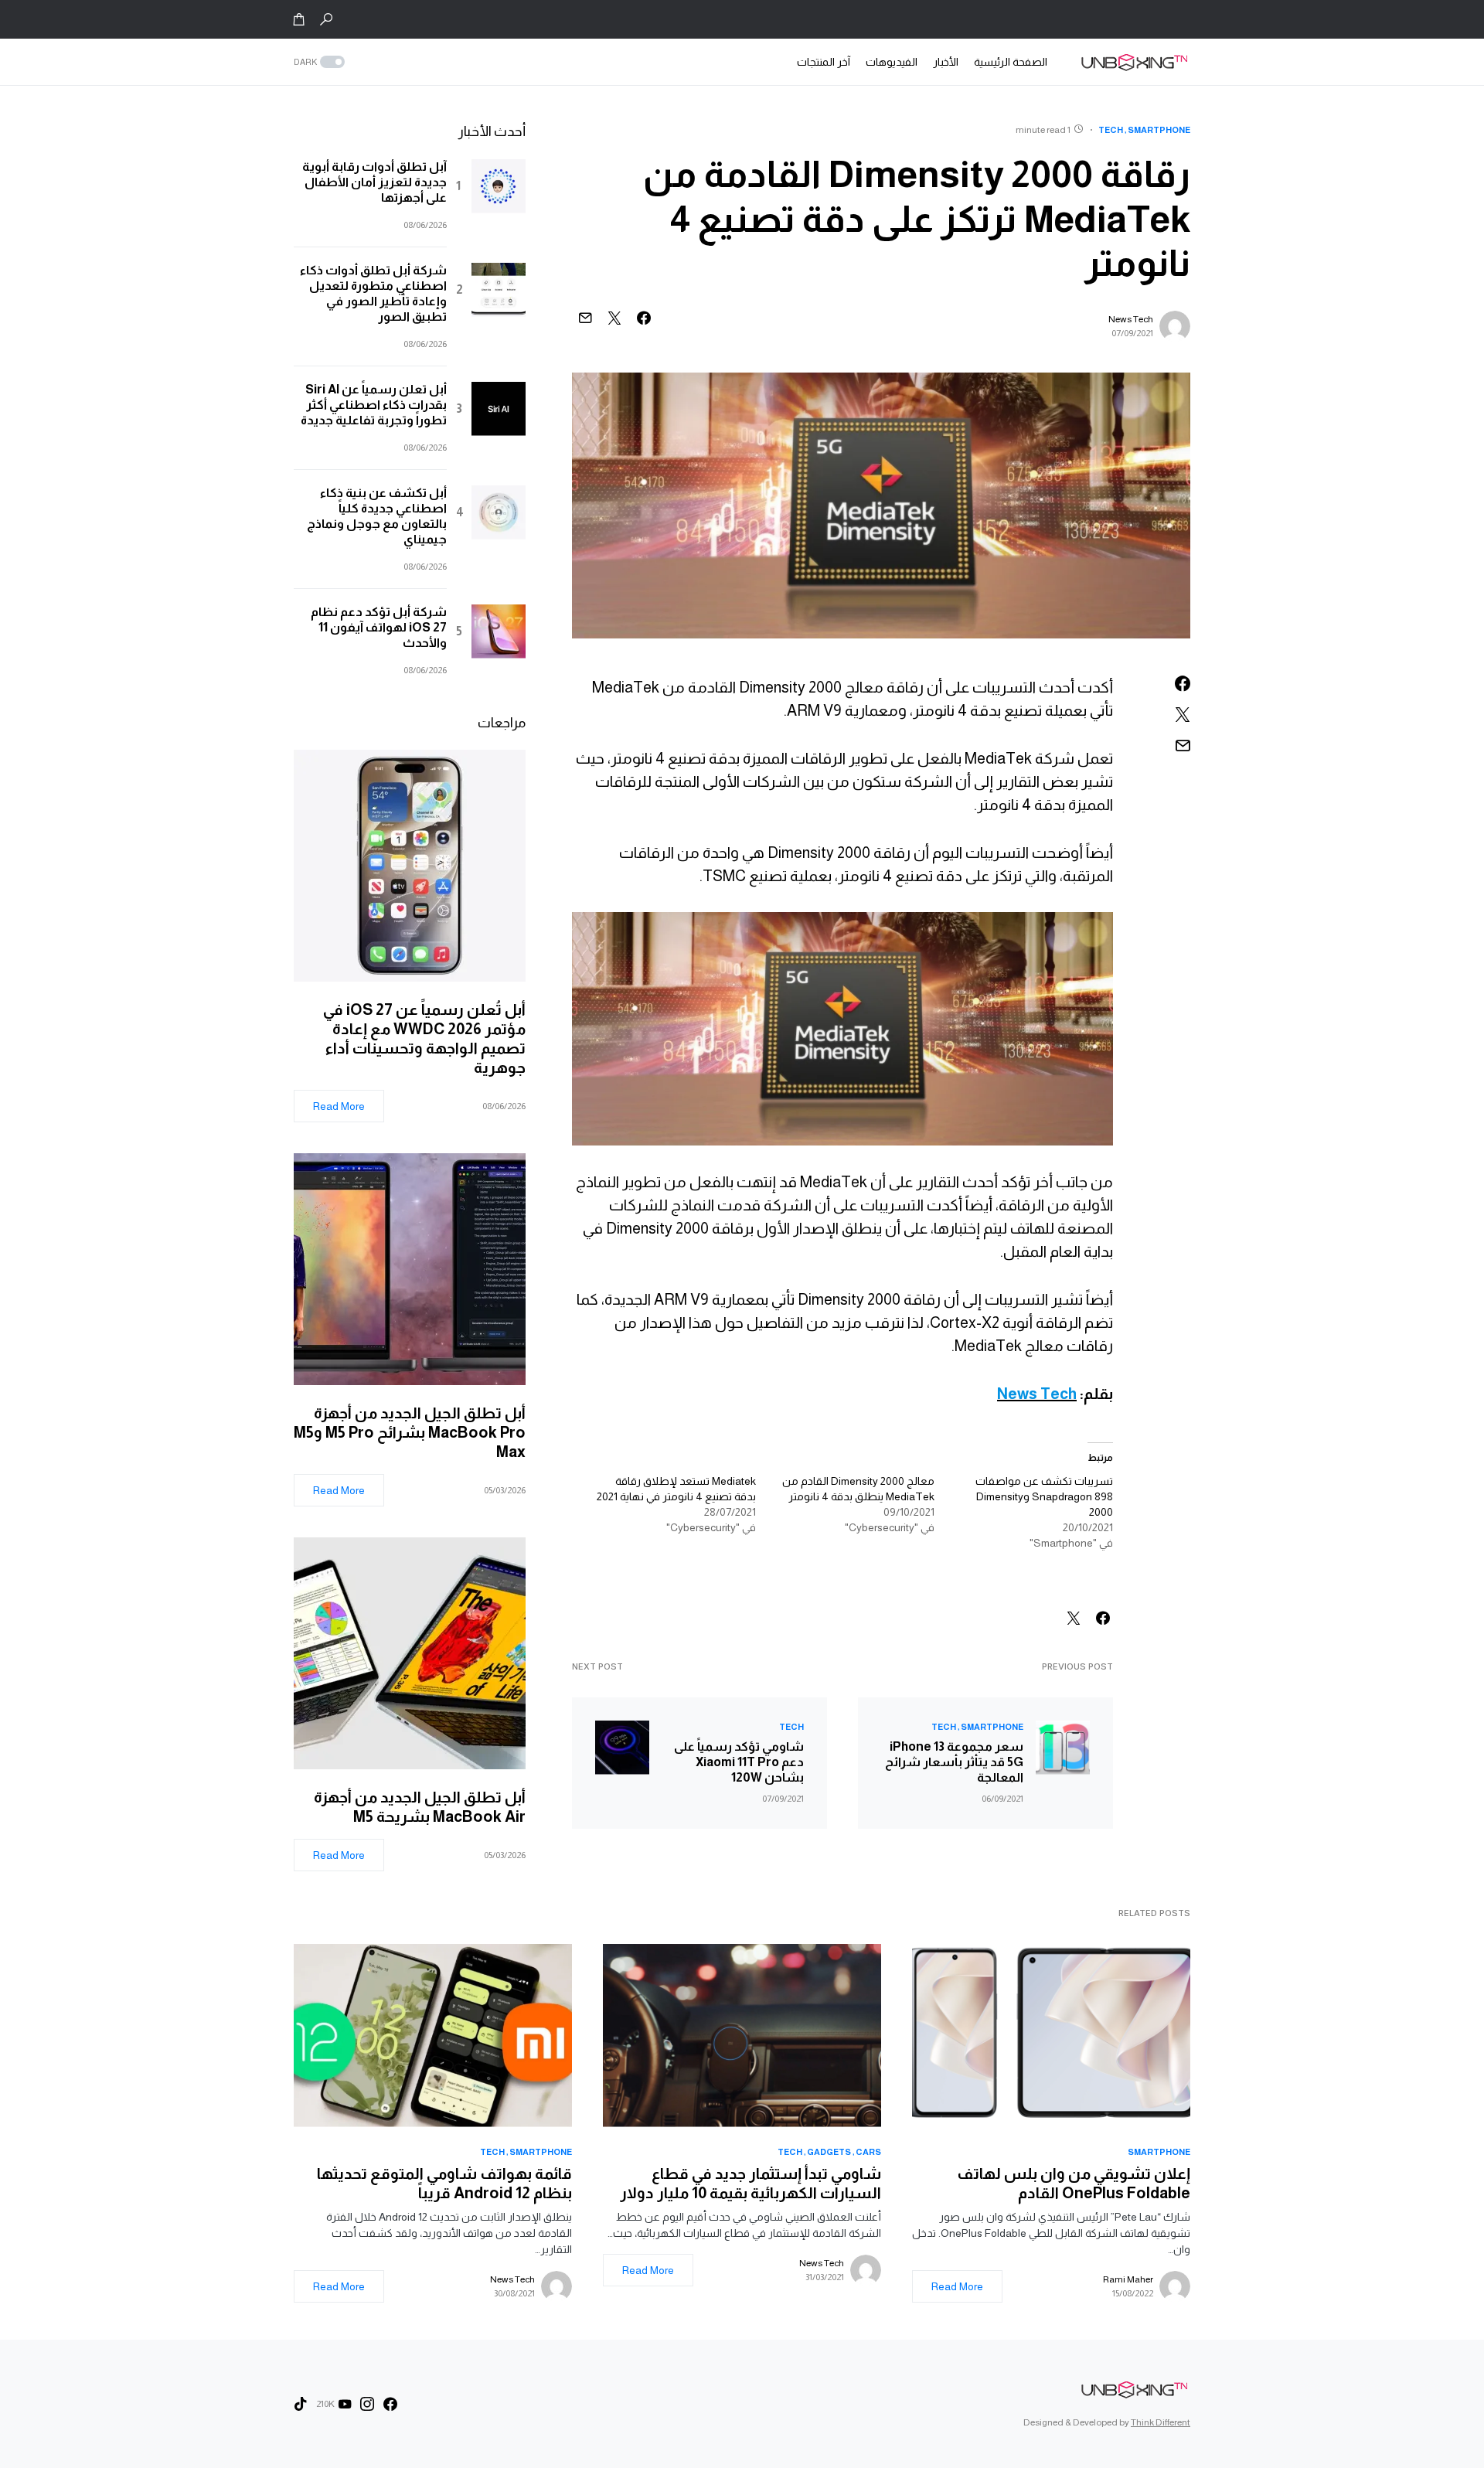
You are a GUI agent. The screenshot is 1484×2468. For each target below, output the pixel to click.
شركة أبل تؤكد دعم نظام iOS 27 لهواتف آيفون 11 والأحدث (379, 627)
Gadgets (829, 2152)
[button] (326, 19)
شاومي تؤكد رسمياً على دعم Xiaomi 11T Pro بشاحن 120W (739, 1762)
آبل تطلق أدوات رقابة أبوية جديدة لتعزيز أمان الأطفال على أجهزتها (374, 182)
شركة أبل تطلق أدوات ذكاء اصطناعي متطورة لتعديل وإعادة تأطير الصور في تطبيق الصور (373, 293)
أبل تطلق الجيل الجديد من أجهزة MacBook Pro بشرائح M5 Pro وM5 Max (410, 1432)
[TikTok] (301, 2404)
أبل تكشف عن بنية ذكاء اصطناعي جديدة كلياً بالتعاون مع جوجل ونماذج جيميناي (377, 516)
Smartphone (1159, 130)
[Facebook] (390, 2404)
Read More (339, 1106)
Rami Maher (1128, 2279)
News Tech (1131, 319)
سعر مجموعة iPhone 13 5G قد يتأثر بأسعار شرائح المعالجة (954, 1762)
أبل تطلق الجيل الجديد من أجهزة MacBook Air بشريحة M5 (420, 1807)
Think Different (1161, 2422)
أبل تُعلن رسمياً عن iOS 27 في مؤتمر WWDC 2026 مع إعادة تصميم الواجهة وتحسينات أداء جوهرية (424, 1038)
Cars (868, 2152)
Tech (1111, 130)
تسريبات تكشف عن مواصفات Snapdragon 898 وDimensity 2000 (1044, 1496)
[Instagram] (367, 2404)
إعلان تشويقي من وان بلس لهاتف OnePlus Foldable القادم (1074, 2183)
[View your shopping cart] (299, 19)
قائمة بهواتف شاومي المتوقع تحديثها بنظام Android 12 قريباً (444, 2183)
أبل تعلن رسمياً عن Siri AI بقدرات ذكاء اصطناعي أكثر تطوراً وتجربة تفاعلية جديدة (374, 405)
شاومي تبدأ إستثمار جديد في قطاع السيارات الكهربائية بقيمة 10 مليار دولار (751, 2183)
